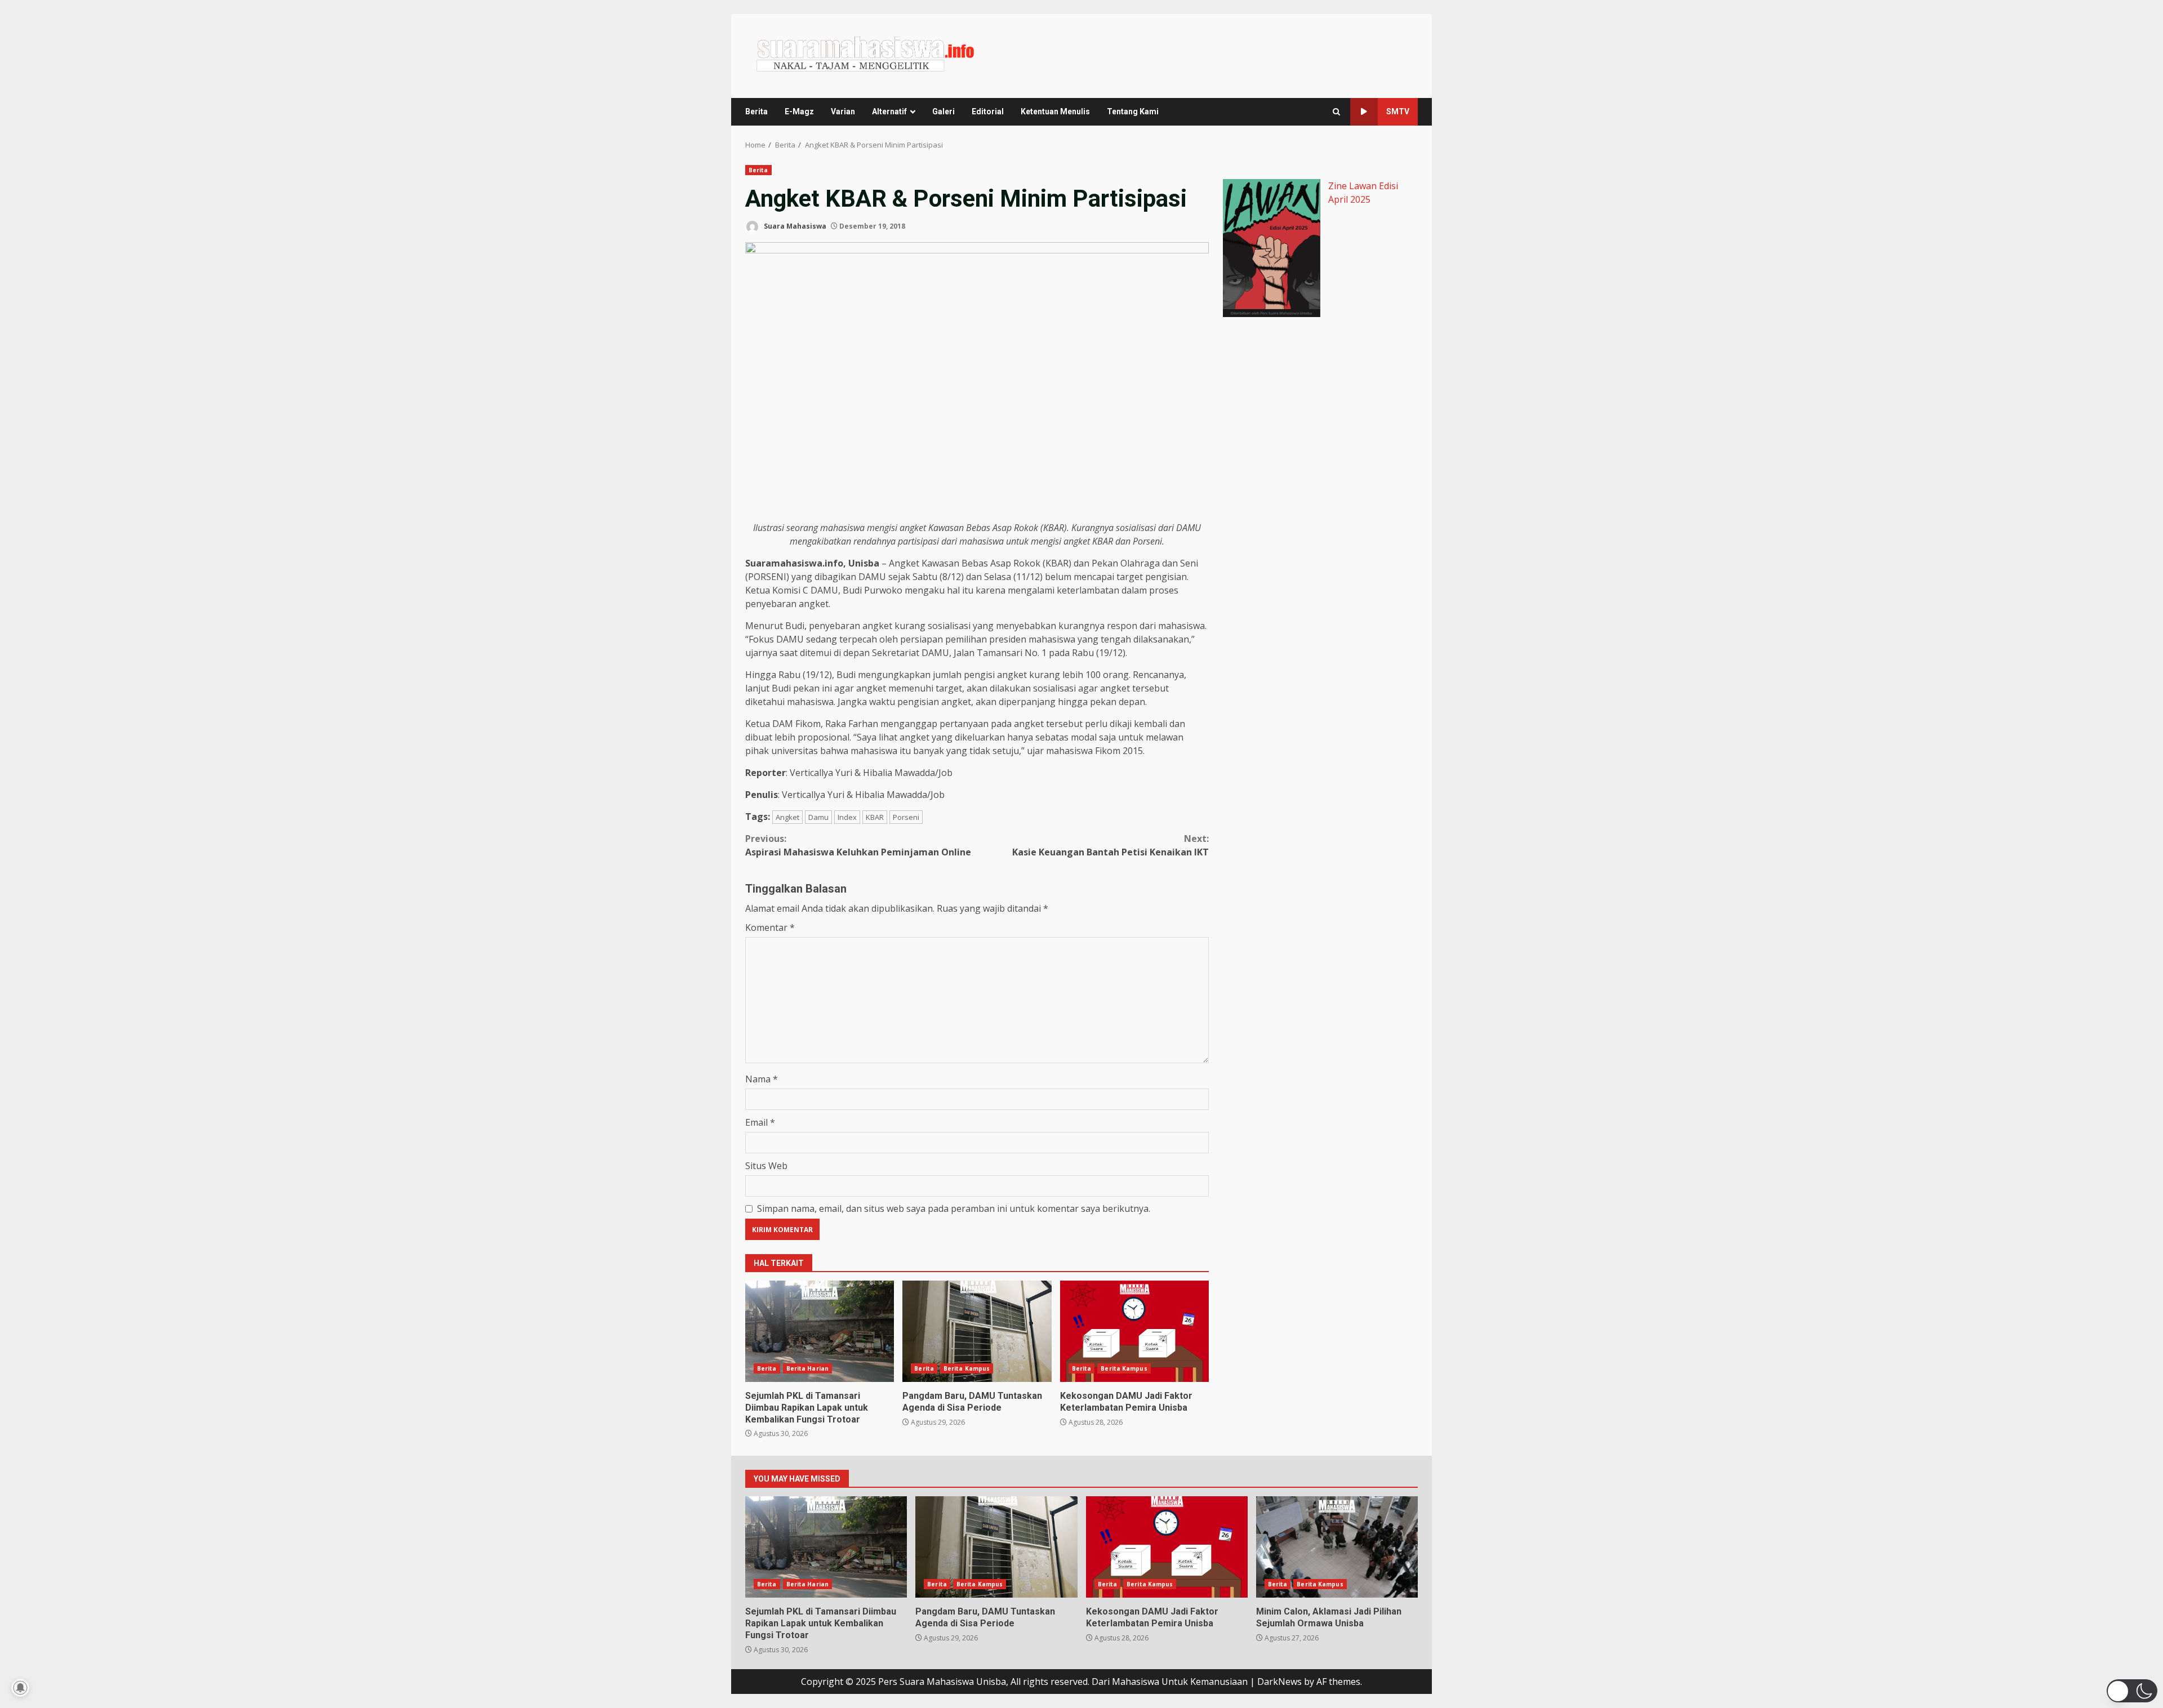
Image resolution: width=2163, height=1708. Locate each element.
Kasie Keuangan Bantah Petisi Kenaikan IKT (1111, 845)
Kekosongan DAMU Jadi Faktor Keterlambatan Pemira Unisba (1134, 1331)
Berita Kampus (967, 1368)
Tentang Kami (1133, 112)
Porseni (906, 817)
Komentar (770, 927)
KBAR (875, 817)
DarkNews (1279, 1682)
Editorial (988, 112)
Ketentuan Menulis (1055, 112)
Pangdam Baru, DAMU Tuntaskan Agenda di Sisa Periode (977, 1331)
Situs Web (766, 1166)
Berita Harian (807, 1368)
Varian (843, 112)
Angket (787, 817)
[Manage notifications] (20, 1688)
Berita (756, 112)
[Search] (1336, 112)
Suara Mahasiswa (794, 226)
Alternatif (889, 112)
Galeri (943, 112)
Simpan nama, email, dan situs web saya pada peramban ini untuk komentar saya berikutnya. (954, 1208)
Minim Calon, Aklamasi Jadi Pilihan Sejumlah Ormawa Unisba (1337, 1547)
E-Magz (799, 112)
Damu (818, 817)
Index (847, 817)
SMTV (1398, 112)
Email (760, 1122)
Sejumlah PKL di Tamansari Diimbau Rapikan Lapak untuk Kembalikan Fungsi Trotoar (820, 1331)
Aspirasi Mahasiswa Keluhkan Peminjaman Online (858, 845)
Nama (762, 1079)
